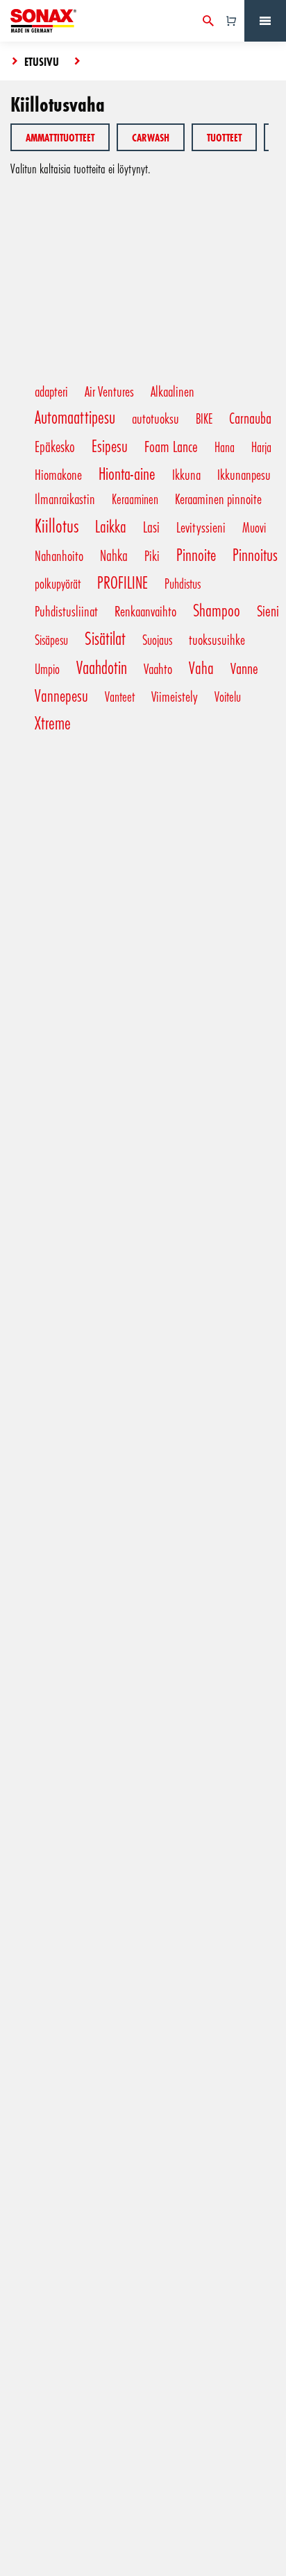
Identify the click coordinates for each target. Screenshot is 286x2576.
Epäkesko (55, 446)
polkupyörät (58, 583)
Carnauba (250, 417)
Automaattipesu (75, 417)
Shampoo (217, 610)
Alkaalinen (173, 391)
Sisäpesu (51, 639)
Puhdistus (183, 583)
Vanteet (120, 696)
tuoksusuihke (217, 639)
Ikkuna (186, 474)
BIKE (204, 418)
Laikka (111, 526)
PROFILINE (123, 582)
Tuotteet (224, 137)
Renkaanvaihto (145, 611)
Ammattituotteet (60, 137)
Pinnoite (196, 554)
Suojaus (157, 639)
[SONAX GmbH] (43, 21)
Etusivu (42, 61)
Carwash (151, 137)
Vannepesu (61, 695)
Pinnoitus (255, 554)
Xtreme (53, 723)
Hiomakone (58, 474)
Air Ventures (109, 391)
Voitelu (228, 696)
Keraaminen (135, 499)
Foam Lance (171, 446)
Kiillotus (57, 525)
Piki (152, 555)
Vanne (244, 668)
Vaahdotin (102, 667)
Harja (261, 447)
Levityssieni (201, 527)
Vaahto (158, 668)
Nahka (114, 555)
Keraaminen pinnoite (218, 499)
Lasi (151, 527)
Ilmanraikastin (65, 499)
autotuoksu (155, 418)
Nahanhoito (59, 555)
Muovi (254, 527)
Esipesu (110, 446)
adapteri (51, 391)
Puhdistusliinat (66, 611)
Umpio (47, 668)
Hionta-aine (127, 473)
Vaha (201, 667)
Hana (225, 447)
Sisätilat (105, 638)
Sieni (268, 610)
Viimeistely (175, 696)
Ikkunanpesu (244, 474)
